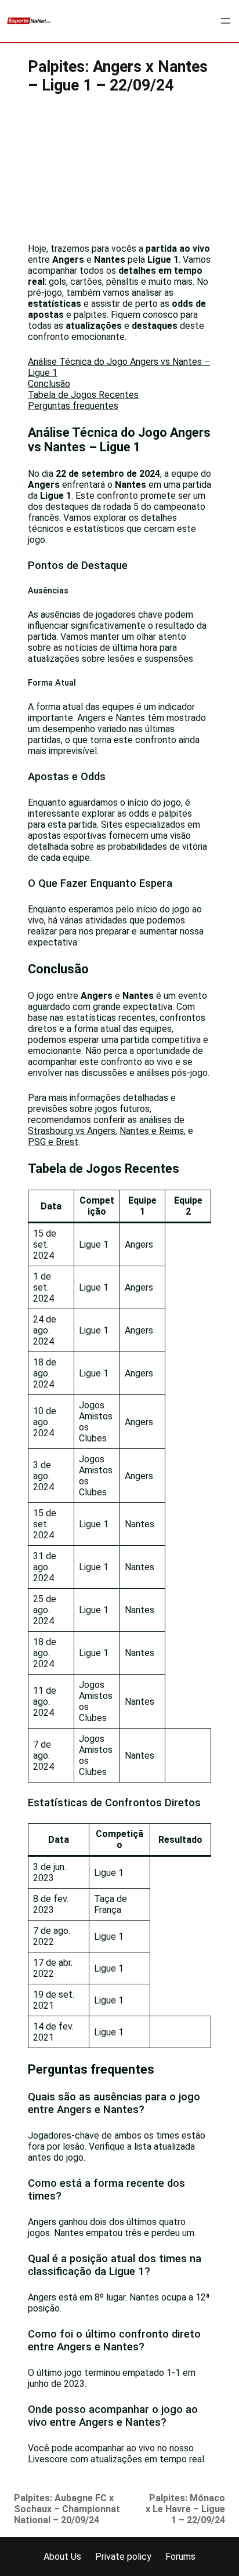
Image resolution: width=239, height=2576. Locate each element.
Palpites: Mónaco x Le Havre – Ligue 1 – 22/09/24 (185, 2509)
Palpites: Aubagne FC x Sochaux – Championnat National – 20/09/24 (67, 2509)
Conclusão (49, 384)
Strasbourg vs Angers (72, 1131)
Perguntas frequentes (73, 406)
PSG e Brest (53, 1142)
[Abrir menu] (226, 21)
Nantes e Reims (152, 1131)
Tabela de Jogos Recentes (83, 395)
